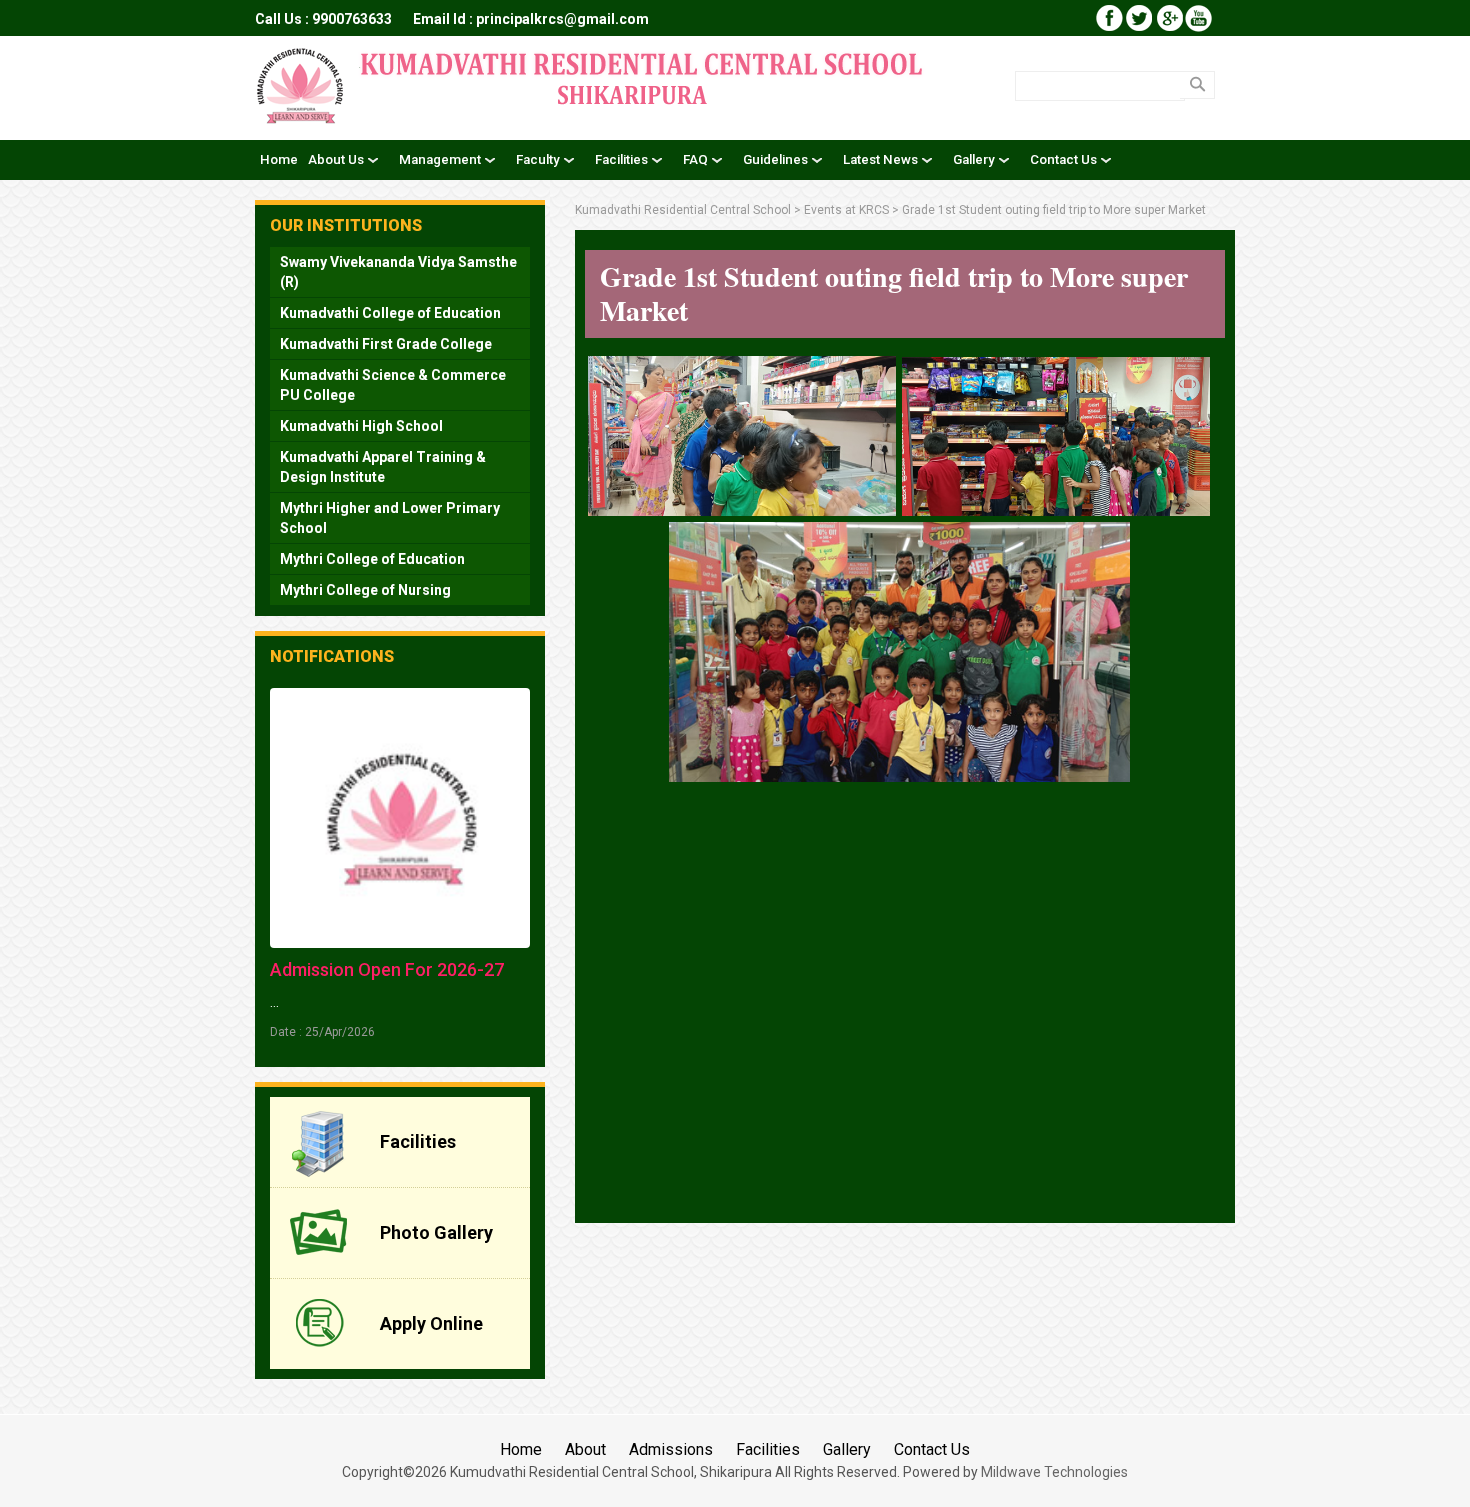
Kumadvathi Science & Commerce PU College (393, 385)
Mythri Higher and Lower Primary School (390, 518)
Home (521, 1449)
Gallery (847, 1449)
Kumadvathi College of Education (390, 313)
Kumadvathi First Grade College (386, 344)
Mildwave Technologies (1054, 1472)
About (585, 1449)
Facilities (768, 1449)
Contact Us (932, 1449)
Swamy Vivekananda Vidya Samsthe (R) (398, 272)
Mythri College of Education (372, 559)
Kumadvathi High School (361, 426)
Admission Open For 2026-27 (387, 969)
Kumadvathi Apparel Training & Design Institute (383, 467)
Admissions (671, 1449)
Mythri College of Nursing (365, 590)
